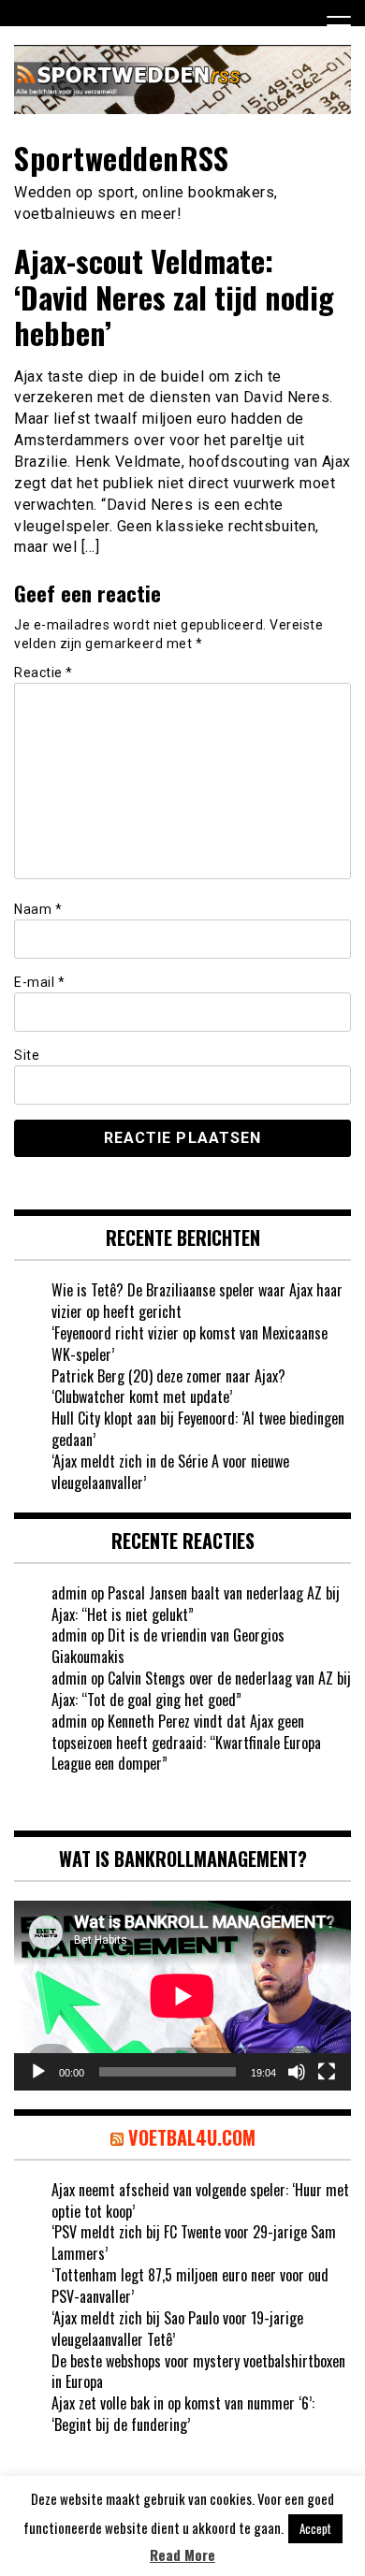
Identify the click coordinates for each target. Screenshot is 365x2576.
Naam (38, 909)
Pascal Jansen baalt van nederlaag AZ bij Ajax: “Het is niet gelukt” (196, 1604)
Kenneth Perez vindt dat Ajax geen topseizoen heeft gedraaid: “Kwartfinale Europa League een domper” (186, 1743)
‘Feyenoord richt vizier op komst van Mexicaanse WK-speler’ (190, 1344)
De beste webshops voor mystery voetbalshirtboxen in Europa (198, 2372)
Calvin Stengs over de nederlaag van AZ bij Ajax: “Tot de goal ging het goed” (201, 1689)
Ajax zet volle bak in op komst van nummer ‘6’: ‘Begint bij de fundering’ (183, 2414)
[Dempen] (297, 2072)
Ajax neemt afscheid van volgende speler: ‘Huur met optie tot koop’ (200, 2200)
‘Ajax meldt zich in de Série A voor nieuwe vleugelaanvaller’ (170, 1472)
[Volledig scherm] (327, 2072)
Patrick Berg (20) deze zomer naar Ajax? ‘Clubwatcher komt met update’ (168, 1387)
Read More (182, 2555)
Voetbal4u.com (192, 2137)
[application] (182, 1996)
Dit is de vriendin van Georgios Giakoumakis (168, 1646)
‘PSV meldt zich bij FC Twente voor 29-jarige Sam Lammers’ (194, 2243)
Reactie (44, 673)
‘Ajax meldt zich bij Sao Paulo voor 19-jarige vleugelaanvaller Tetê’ (177, 2329)
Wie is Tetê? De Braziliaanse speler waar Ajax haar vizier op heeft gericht (197, 1301)
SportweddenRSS (121, 158)
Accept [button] (315, 2528)
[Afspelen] (38, 2072)
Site (27, 1055)
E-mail (39, 982)
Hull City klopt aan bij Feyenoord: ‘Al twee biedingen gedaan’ (198, 1429)
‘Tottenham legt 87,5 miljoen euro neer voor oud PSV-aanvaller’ (190, 2286)
